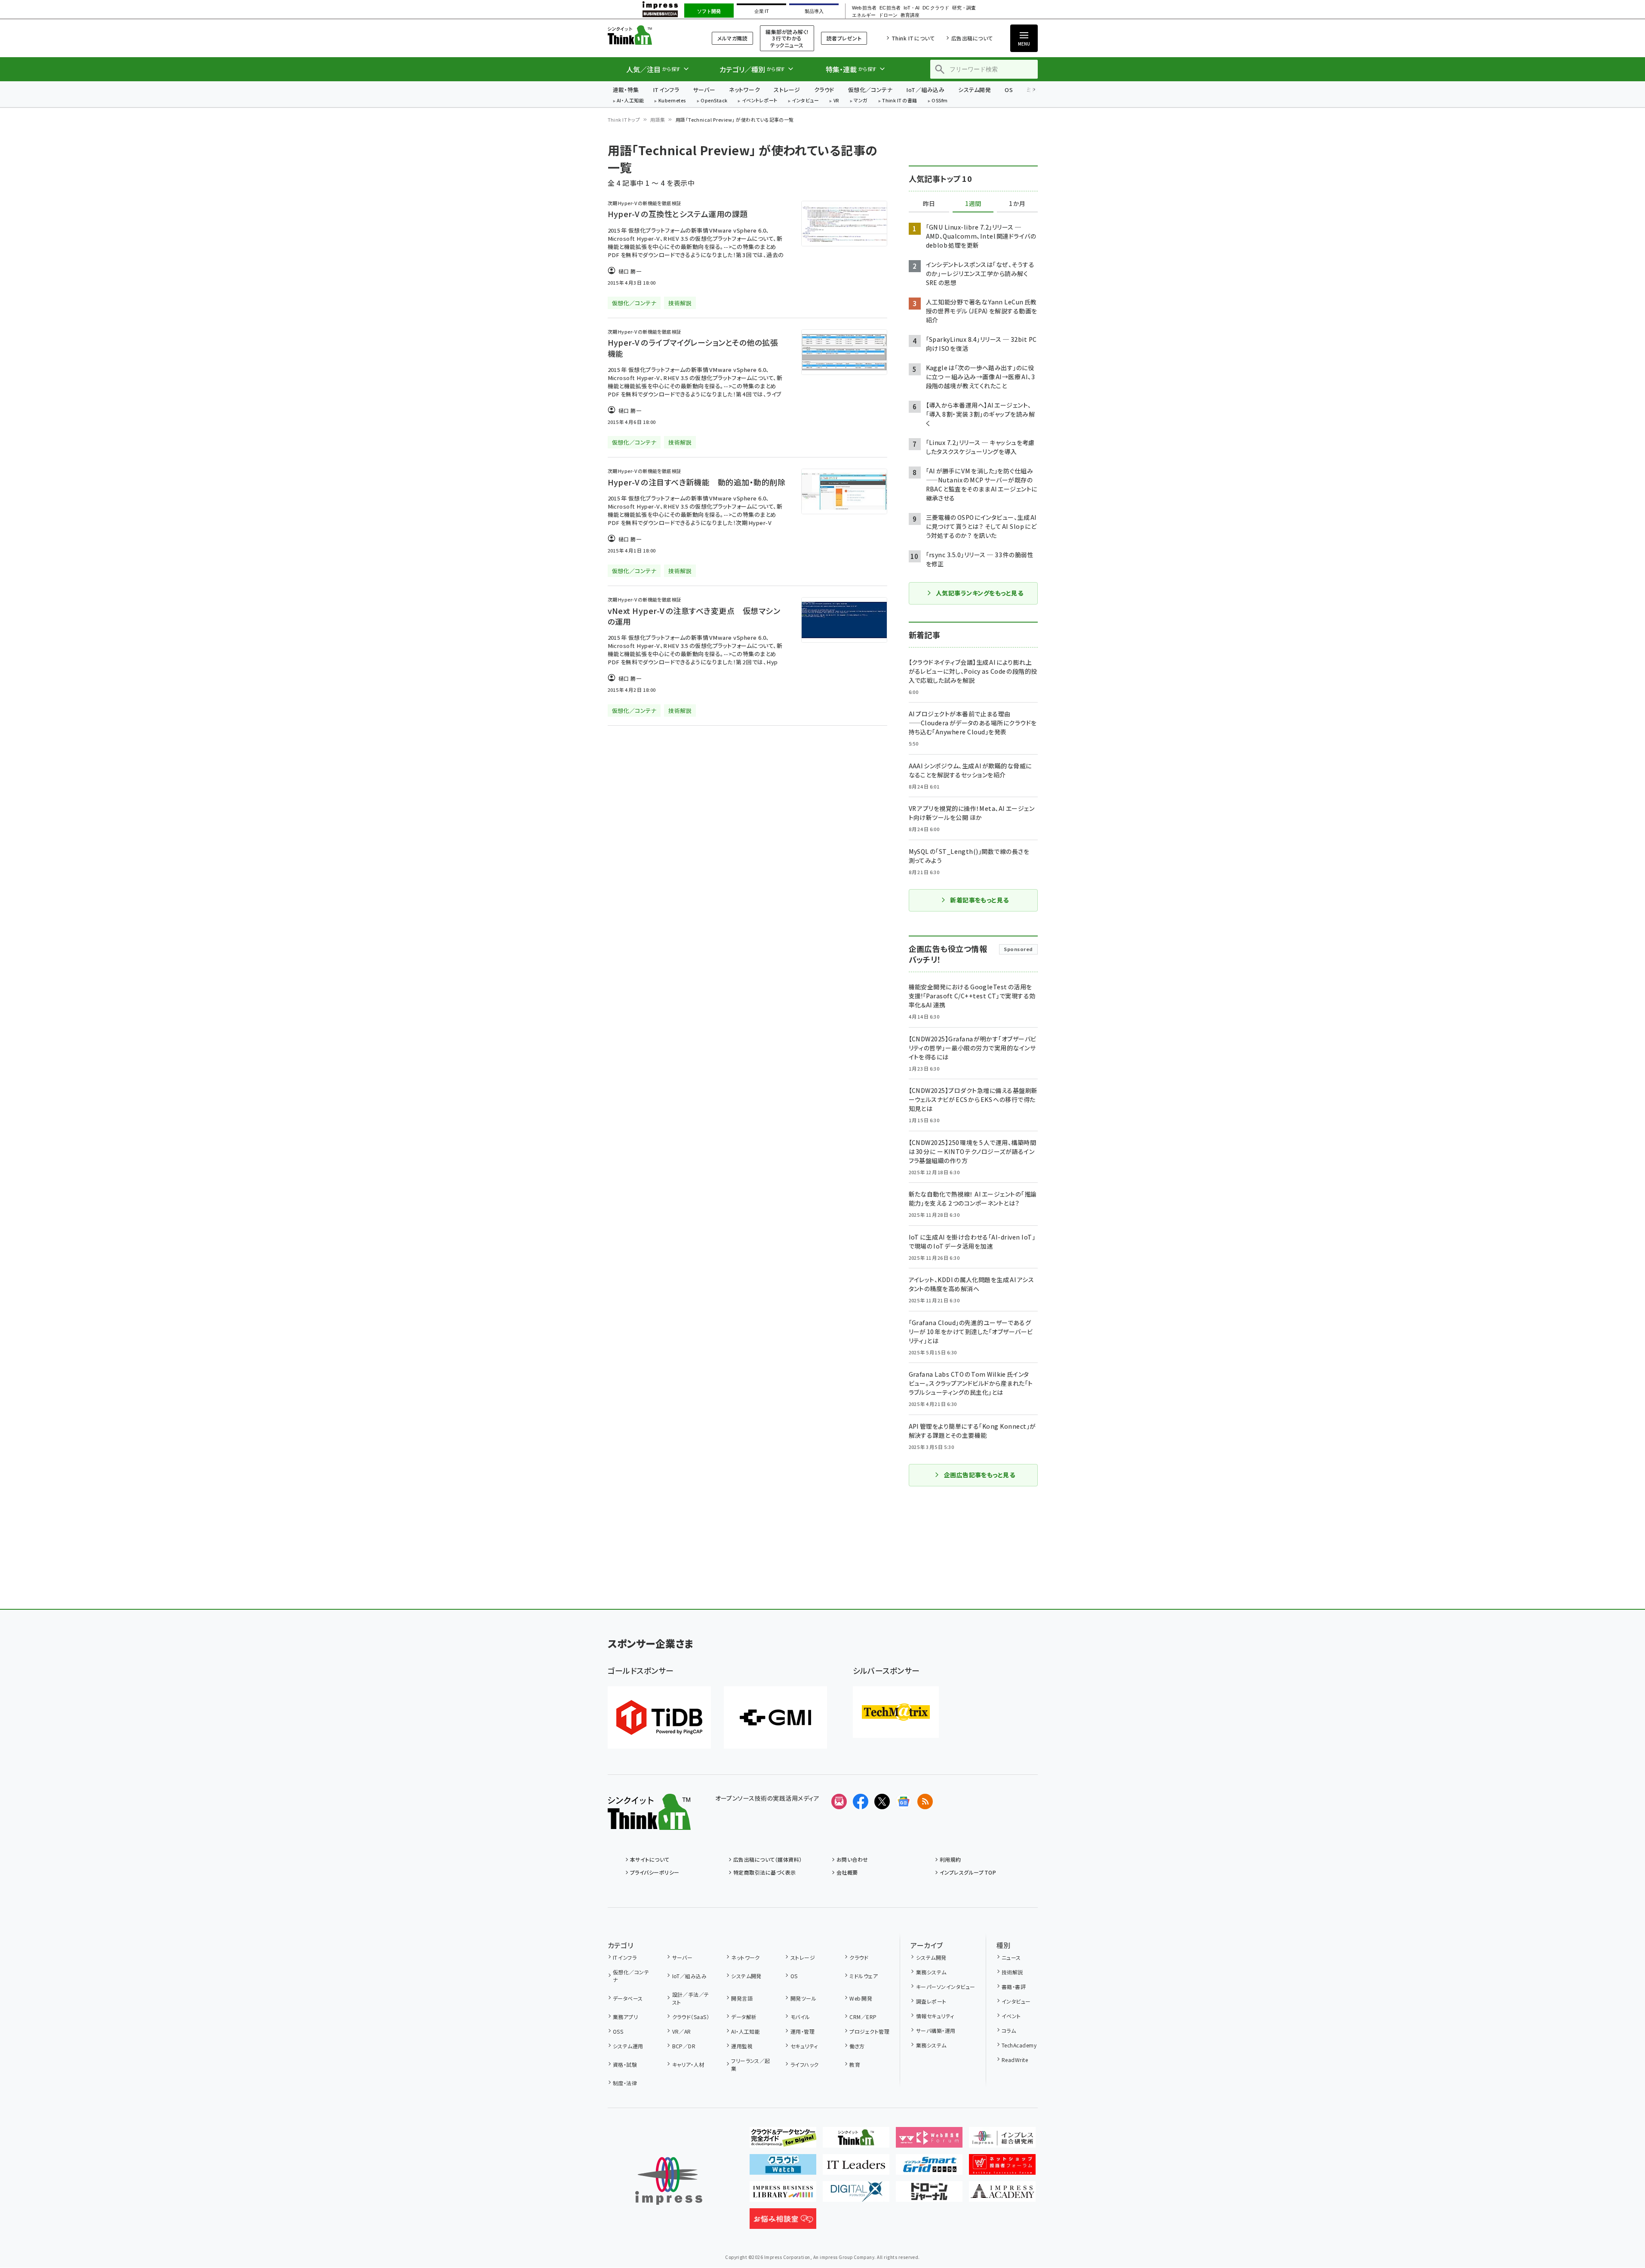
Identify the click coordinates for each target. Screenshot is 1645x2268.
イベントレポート (760, 101)
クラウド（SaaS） (691, 2017)
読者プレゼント (844, 38)
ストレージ (787, 90)
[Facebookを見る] (861, 1802)
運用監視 (742, 2046)
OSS (618, 2031)
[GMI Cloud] (775, 1717)
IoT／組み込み (925, 90)
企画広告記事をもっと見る (980, 1475)
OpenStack (714, 101)
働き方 (857, 2046)
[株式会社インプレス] (669, 2181)
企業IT (761, 11)
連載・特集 (626, 90)
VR (836, 101)
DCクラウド (936, 8)
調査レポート (931, 2001)
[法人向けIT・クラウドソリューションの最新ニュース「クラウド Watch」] (783, 2168)
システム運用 (628, 2046)
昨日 (929, 204)
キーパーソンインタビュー (945, 1987)
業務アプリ (625, 2017)
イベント (1011, 2016)
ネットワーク (744, 90)
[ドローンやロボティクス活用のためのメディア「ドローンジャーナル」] (929, 2195)
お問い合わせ (852, 1859)
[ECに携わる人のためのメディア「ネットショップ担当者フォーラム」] (1002, 2168)
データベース (628, 1998)
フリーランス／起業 (751, 2064)
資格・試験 (625, 2064)
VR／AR (682, 2031)
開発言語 (742, 1998)
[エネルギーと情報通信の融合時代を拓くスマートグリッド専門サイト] (929, 2168)
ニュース (1011, 1957)
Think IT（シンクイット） (649, 35)
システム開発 (975, 90)
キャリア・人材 (688, 2064)
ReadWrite (1015, 2060)
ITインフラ (666, 90)
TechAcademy (1019, 2045)
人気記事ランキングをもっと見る (979, 593)
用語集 (658, 120)
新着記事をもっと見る (979, 900)
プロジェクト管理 (869, 2031)
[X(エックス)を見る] (882, 1802)
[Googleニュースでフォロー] (904, 1802)
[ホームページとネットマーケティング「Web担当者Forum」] (929, 2141)
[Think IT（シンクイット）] (649, 1823)
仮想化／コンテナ (870, 90)
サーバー (704, 90)
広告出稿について (972, 38)
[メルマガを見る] (839, 1802)
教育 (855, 2064)
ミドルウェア (864, 1976)
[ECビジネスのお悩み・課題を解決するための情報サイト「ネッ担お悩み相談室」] (783, 2222)
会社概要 (847, 1872)
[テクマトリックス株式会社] (896, 1712)
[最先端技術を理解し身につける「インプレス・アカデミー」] (1002, 2195)
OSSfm (939, 101)
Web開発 (861, 1998)
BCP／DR (684, 2046)
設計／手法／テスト (691, 1998)
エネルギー (864, 15)
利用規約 (950, 1859)
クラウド (824, 90)
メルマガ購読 (732, 38)
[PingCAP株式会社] (659, 1717)
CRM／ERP (863, 2017)
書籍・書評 (1014, 1987)
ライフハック (804, 2064)
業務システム (931, 1972)
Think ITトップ (624, 120)
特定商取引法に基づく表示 (765, 1872)
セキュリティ (804, 2046)
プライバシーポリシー (655, 1872)
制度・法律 (625, 2083)
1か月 (1017, 204)
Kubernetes (672, 101)
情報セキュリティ (935, 2016)
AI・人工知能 (630, 101)
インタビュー (805, 101)
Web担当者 (864, 8)
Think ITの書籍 (900, 101)
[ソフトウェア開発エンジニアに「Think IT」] (856, 2141)
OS (1009, 90)
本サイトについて (650, 1859)
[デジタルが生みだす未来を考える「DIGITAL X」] (856, 2195)
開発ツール (803, 1998)
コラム (1009, 2030)
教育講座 (910, 15)
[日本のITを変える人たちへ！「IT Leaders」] (856, 2168)
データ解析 (744, 2017)
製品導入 (814, 11)
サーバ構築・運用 (936, 2030)
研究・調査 (964, 8)
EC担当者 (890, 8)
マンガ (861, 101)
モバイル (800, 2017)
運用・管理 (803, 2031)
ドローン (888, 15)
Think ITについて (913, 38)
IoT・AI (912, 8)
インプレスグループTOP (968, 1872)
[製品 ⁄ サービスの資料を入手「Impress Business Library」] (783, 2195)
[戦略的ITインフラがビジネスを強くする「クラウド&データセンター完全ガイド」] (783, 2141)
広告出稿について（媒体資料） (768, 1859)
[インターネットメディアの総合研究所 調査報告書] (1002, 2141)
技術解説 (1012, 1972)
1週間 (973, 204)
